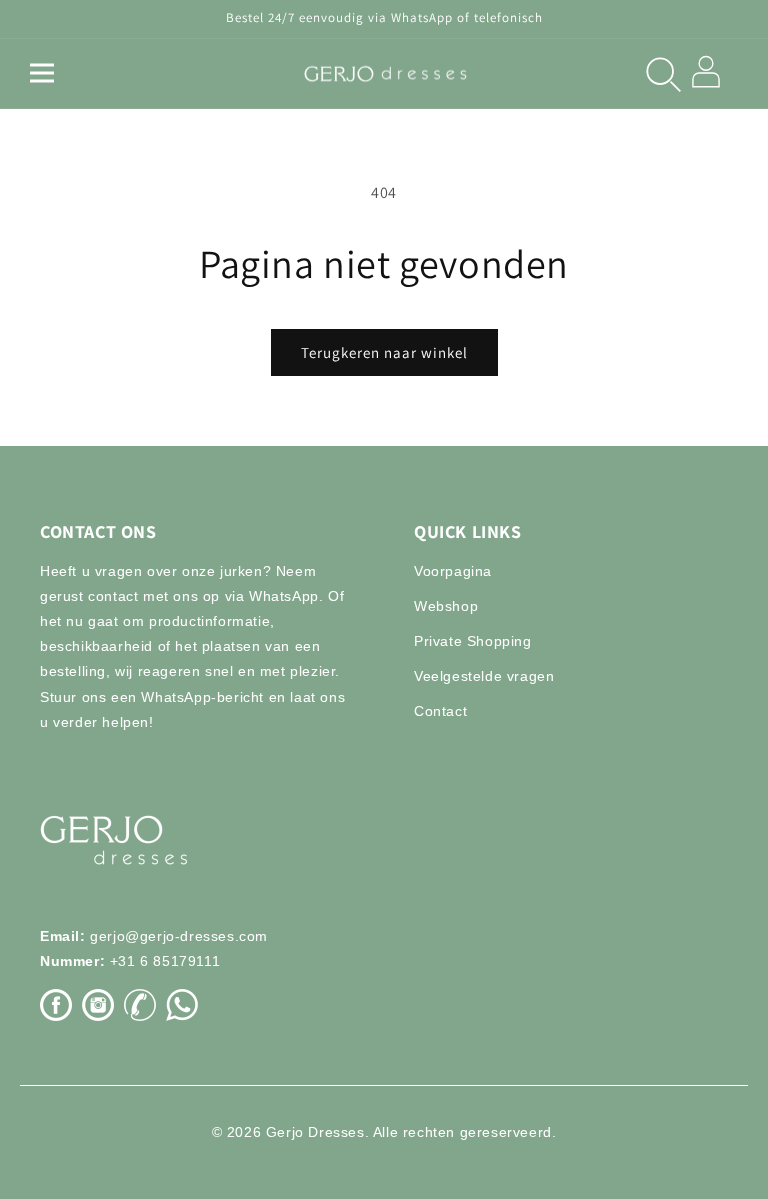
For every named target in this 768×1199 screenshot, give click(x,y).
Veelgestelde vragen (484, 676)
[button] (42, 73)
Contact (440, 711)
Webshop (446, 606)
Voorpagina (453, 571)
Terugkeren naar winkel (384, 352)
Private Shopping (473, 641)
